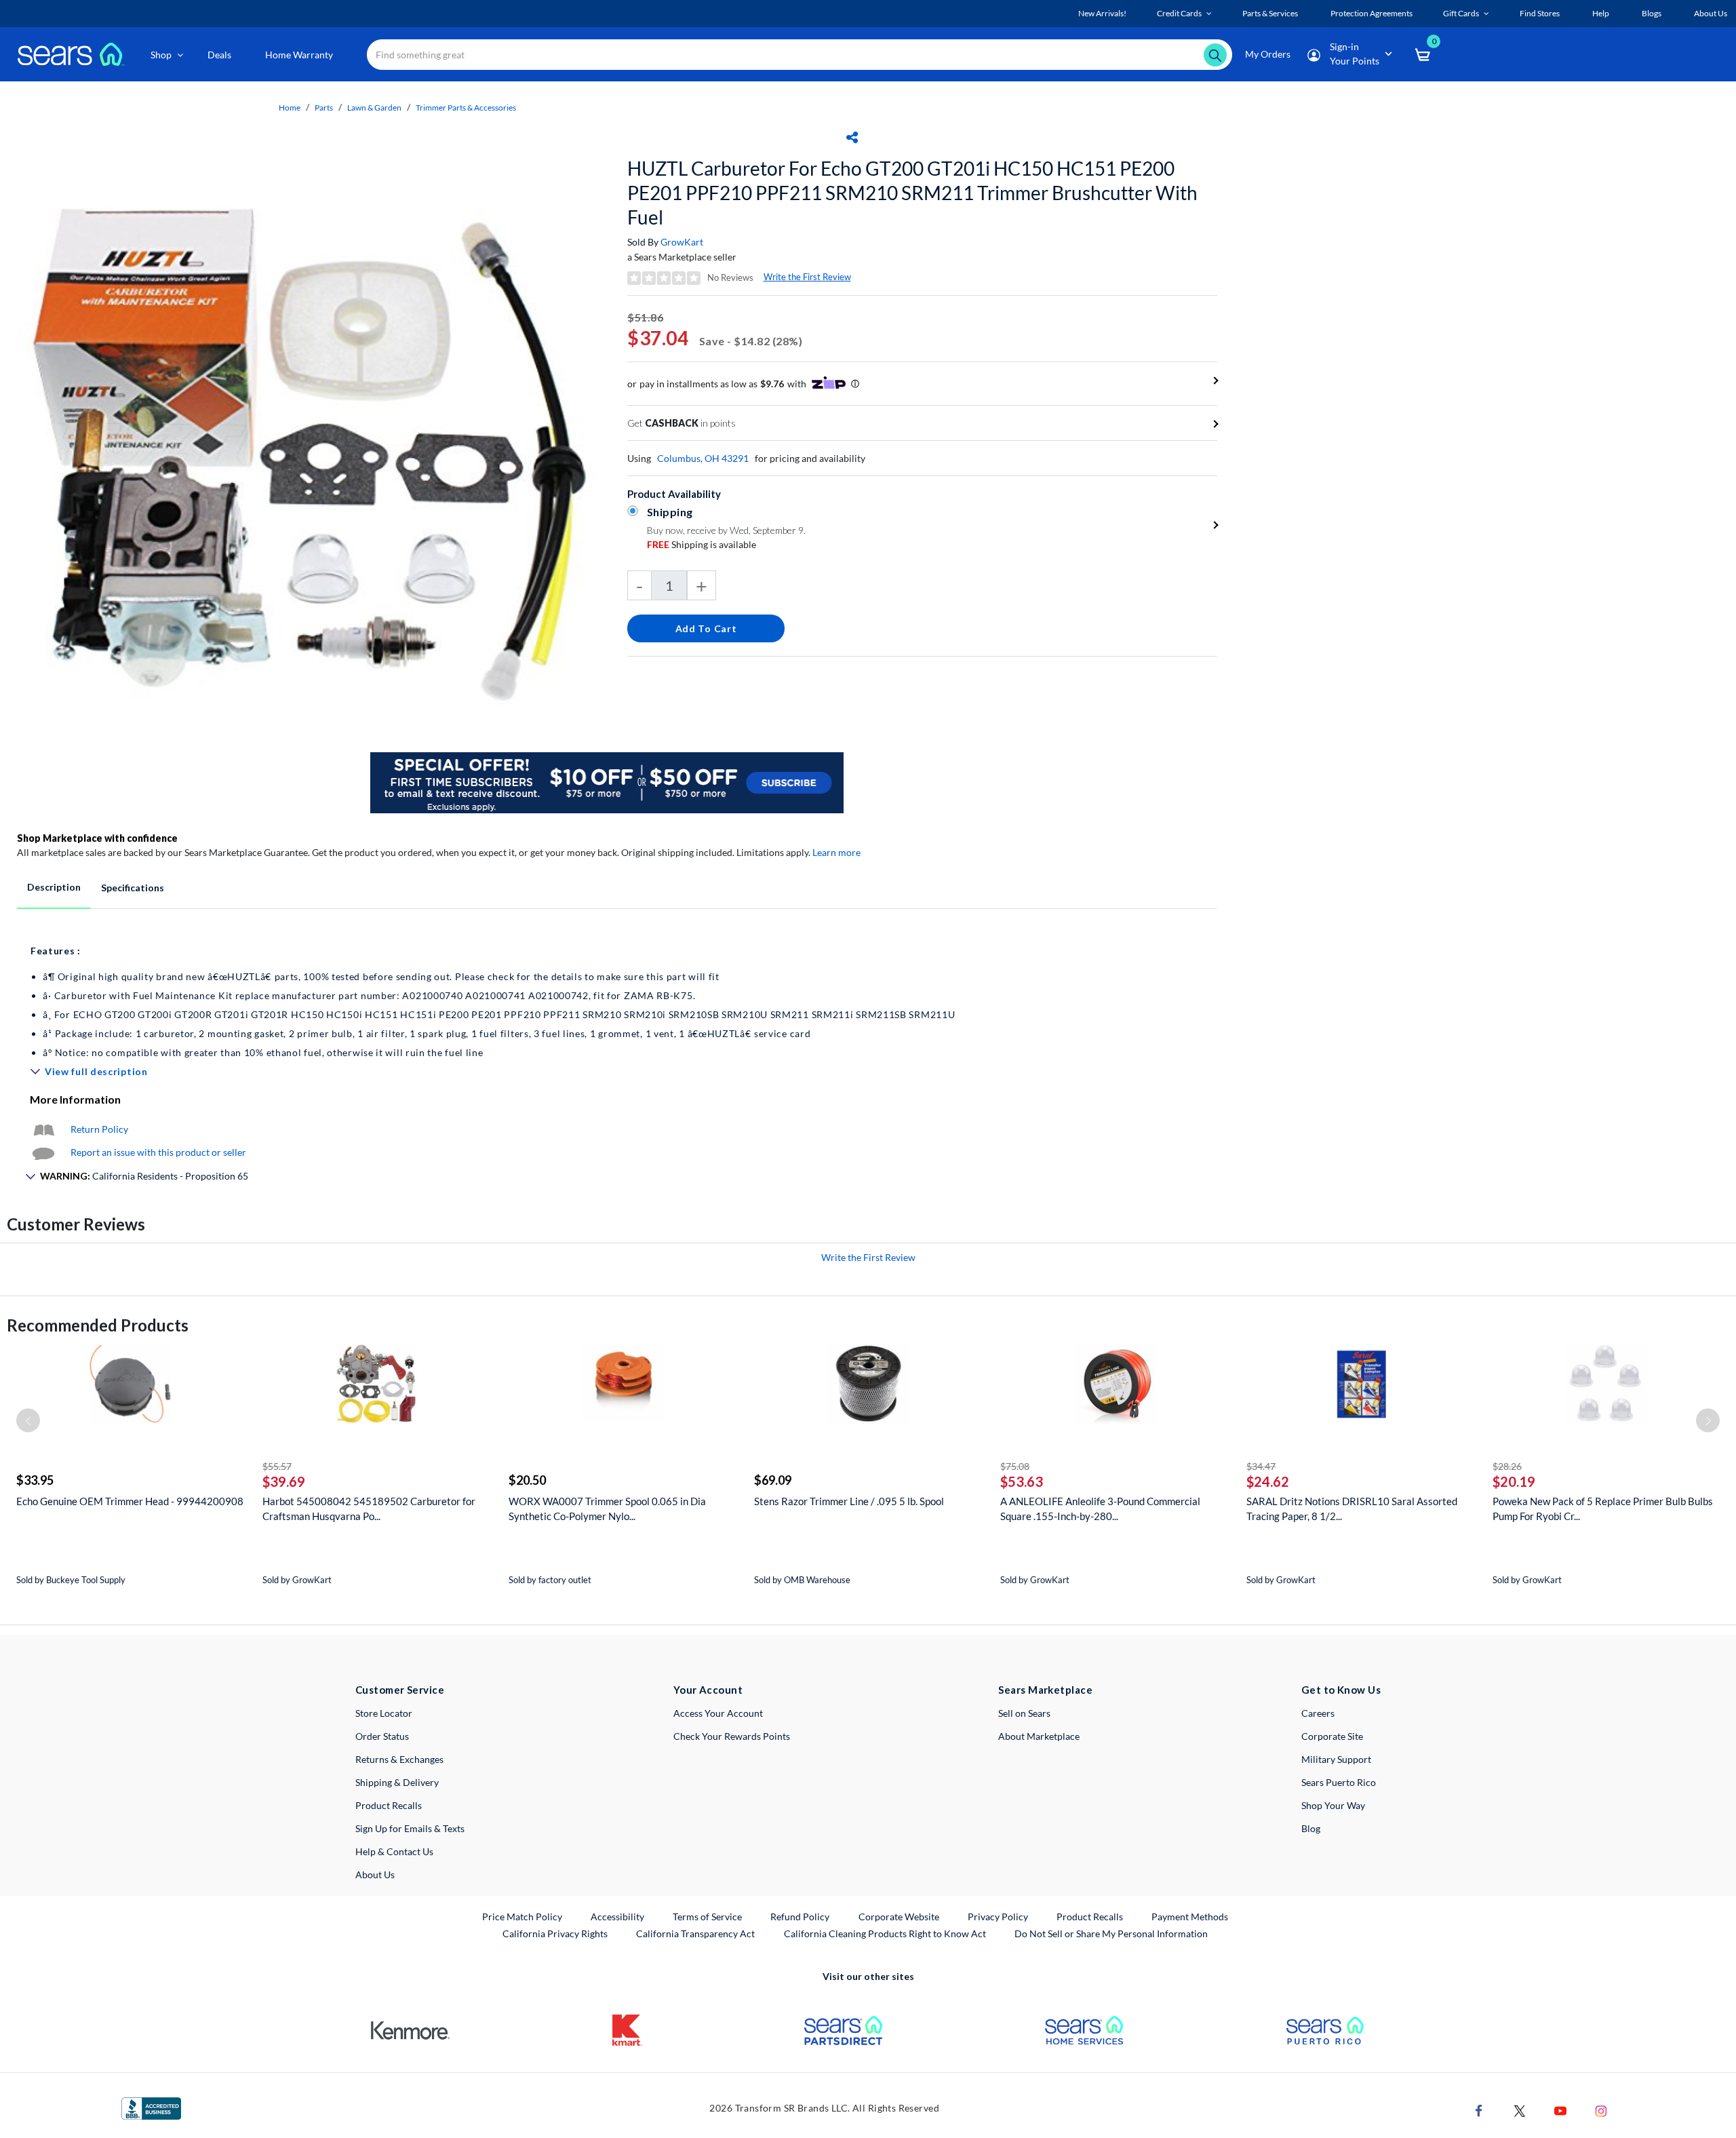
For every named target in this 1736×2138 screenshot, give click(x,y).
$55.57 (277, 1466)
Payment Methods (1190, 1917)
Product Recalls (389, 1805)
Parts (324, 108)
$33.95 (35, 1480)
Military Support (1336, 1759)
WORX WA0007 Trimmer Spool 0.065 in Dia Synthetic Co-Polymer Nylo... (607, 1509)
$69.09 (773, 1480)
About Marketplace (1039, 1736)
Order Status (382, 1736)
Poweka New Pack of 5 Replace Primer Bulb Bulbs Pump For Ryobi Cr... (1603, 1509)
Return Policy (99, 1129)
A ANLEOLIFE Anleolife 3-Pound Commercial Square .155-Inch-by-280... (1100, 1509)
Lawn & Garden (374, 108)
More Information (75, 1099)
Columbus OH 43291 (703, 458)
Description (54, 887)
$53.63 (1022, 1481)
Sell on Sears (1024, 1713)
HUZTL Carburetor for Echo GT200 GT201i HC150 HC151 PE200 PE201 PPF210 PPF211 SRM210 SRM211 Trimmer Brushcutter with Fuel (912, 193)
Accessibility (617, 1917)
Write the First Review (807, 277)
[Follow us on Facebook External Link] (1479, 2110)
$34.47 (1261, 1466)
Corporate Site (1332, 1736)
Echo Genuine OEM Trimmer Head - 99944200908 (130, 1501)
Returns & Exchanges (399, 1759)
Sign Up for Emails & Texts (410, 1828)
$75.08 (1015, 1466)
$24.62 (1268, 1481)
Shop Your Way (1333, 1805)
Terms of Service (707, 1917)
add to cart (706, 628)
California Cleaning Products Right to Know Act (885, 1933)
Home (290, 108)
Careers (1318, 1713)
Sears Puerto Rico (1339, 1782)
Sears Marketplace (1045, 1690)
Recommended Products (98, 1325)
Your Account (708, 1690)
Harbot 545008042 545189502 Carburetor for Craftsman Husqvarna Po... (369, 1509)
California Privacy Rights (555, 1933)
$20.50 (527, 1480)
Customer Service (400, 1690)
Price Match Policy (522, 1917)
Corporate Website (900, 1916)
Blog (1311, 1828)
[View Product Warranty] (43, 1129)
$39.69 (284, 1481)
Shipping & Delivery (397, 1782)
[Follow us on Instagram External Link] (1601, 2110)
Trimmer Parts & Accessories (466, 108)
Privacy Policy (998, 1917)
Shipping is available (702, 544)
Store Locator (384, 1713)
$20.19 (1514, 1481)
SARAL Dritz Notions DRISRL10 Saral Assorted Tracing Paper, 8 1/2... (1352, 1509)
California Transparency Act (695, 1933)
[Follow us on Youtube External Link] (1560, 2110)
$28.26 (1507, 1466)
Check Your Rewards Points (732, 1736)
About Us (375, 1874)
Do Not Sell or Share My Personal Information (1111, 1933)
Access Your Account (718, 1713)
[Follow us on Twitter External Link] (1520, 2110)
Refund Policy (800, 1917)
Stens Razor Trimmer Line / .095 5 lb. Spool (849, 1501)
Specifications (133, 888)
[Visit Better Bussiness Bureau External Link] (151, 2107)
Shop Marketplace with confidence (97, 838)
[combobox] (800, 55)
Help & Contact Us (394, 1851)
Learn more (836, 852)
